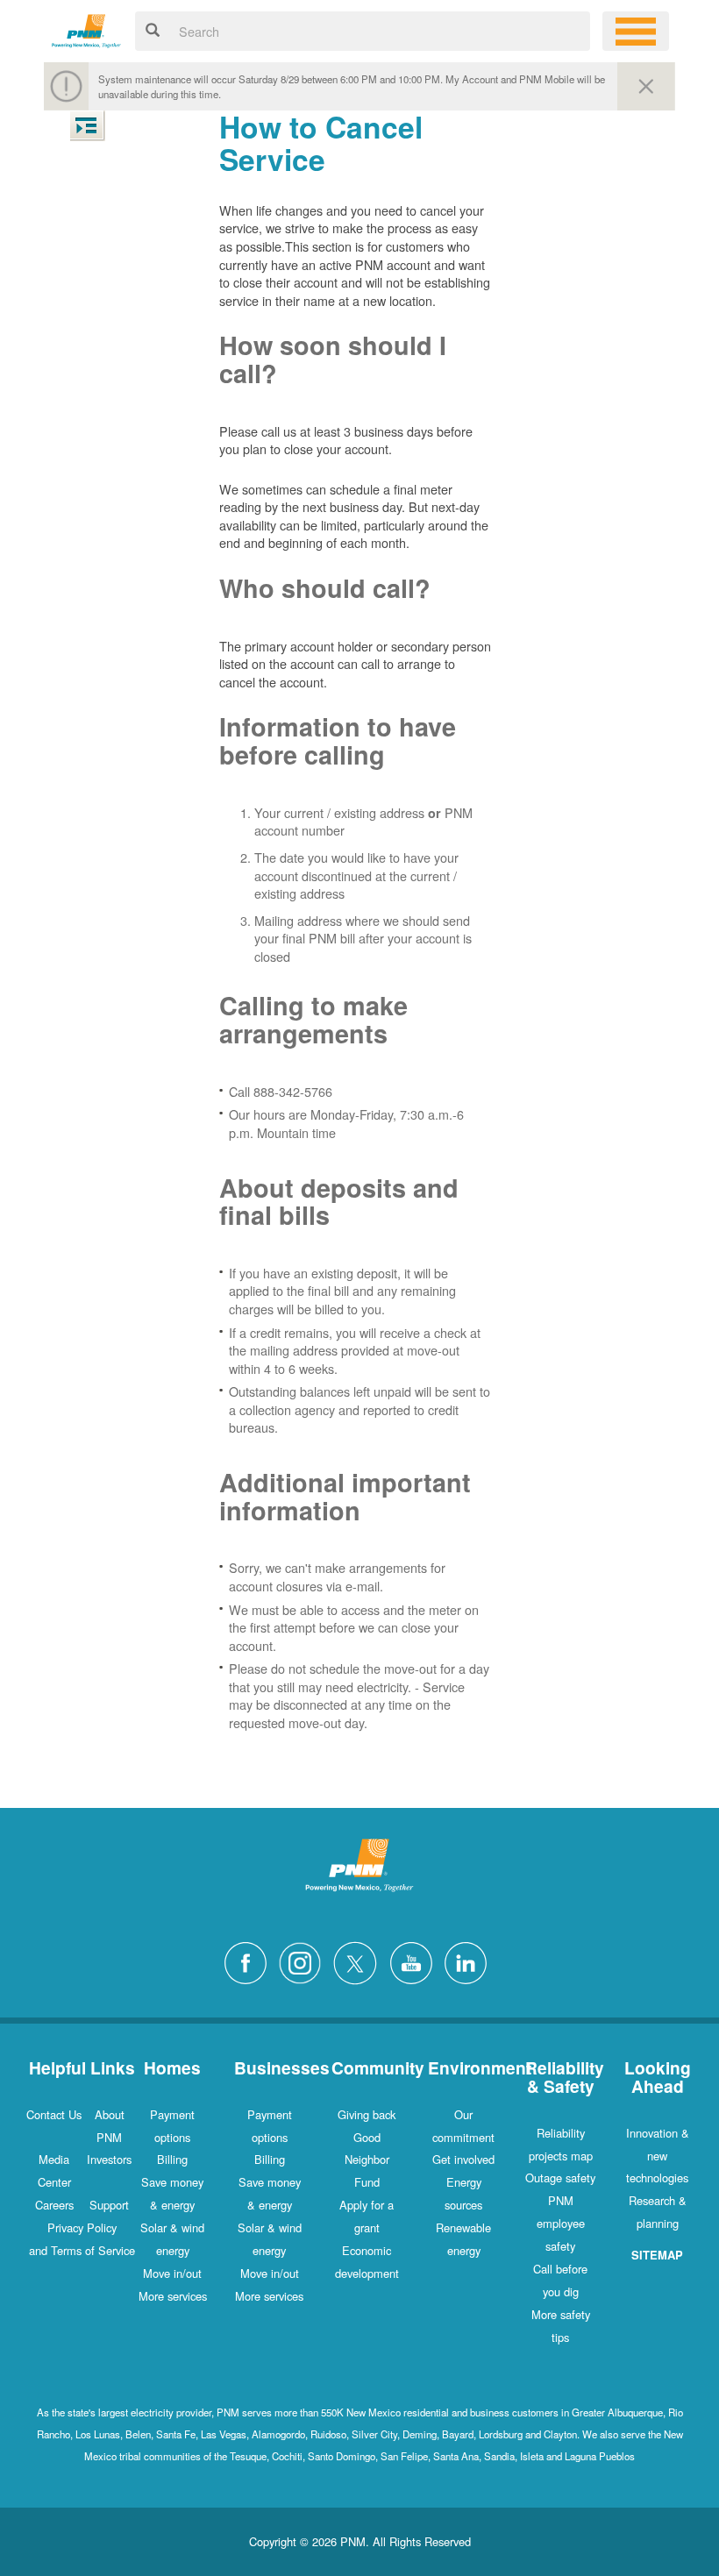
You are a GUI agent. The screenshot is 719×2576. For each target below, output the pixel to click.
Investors (109, 2159)
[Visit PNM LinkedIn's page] (470, 1961)
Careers (54, 2205)
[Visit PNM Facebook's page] (250, 1961)
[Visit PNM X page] (360, 1961)
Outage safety (560, 2178)
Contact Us (54, 2114)
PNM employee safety (561, 2223)
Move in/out (172, 2273)
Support (109, 2205)
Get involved (463, 2159)
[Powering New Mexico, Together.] (86, 28)
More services (173, 2296)
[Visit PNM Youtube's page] (416, 1961)
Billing (172, 2159)
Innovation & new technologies (658, 2156)
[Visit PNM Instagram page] (304, 1961)
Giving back (367, 2114)
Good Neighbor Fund (367, 2160)
